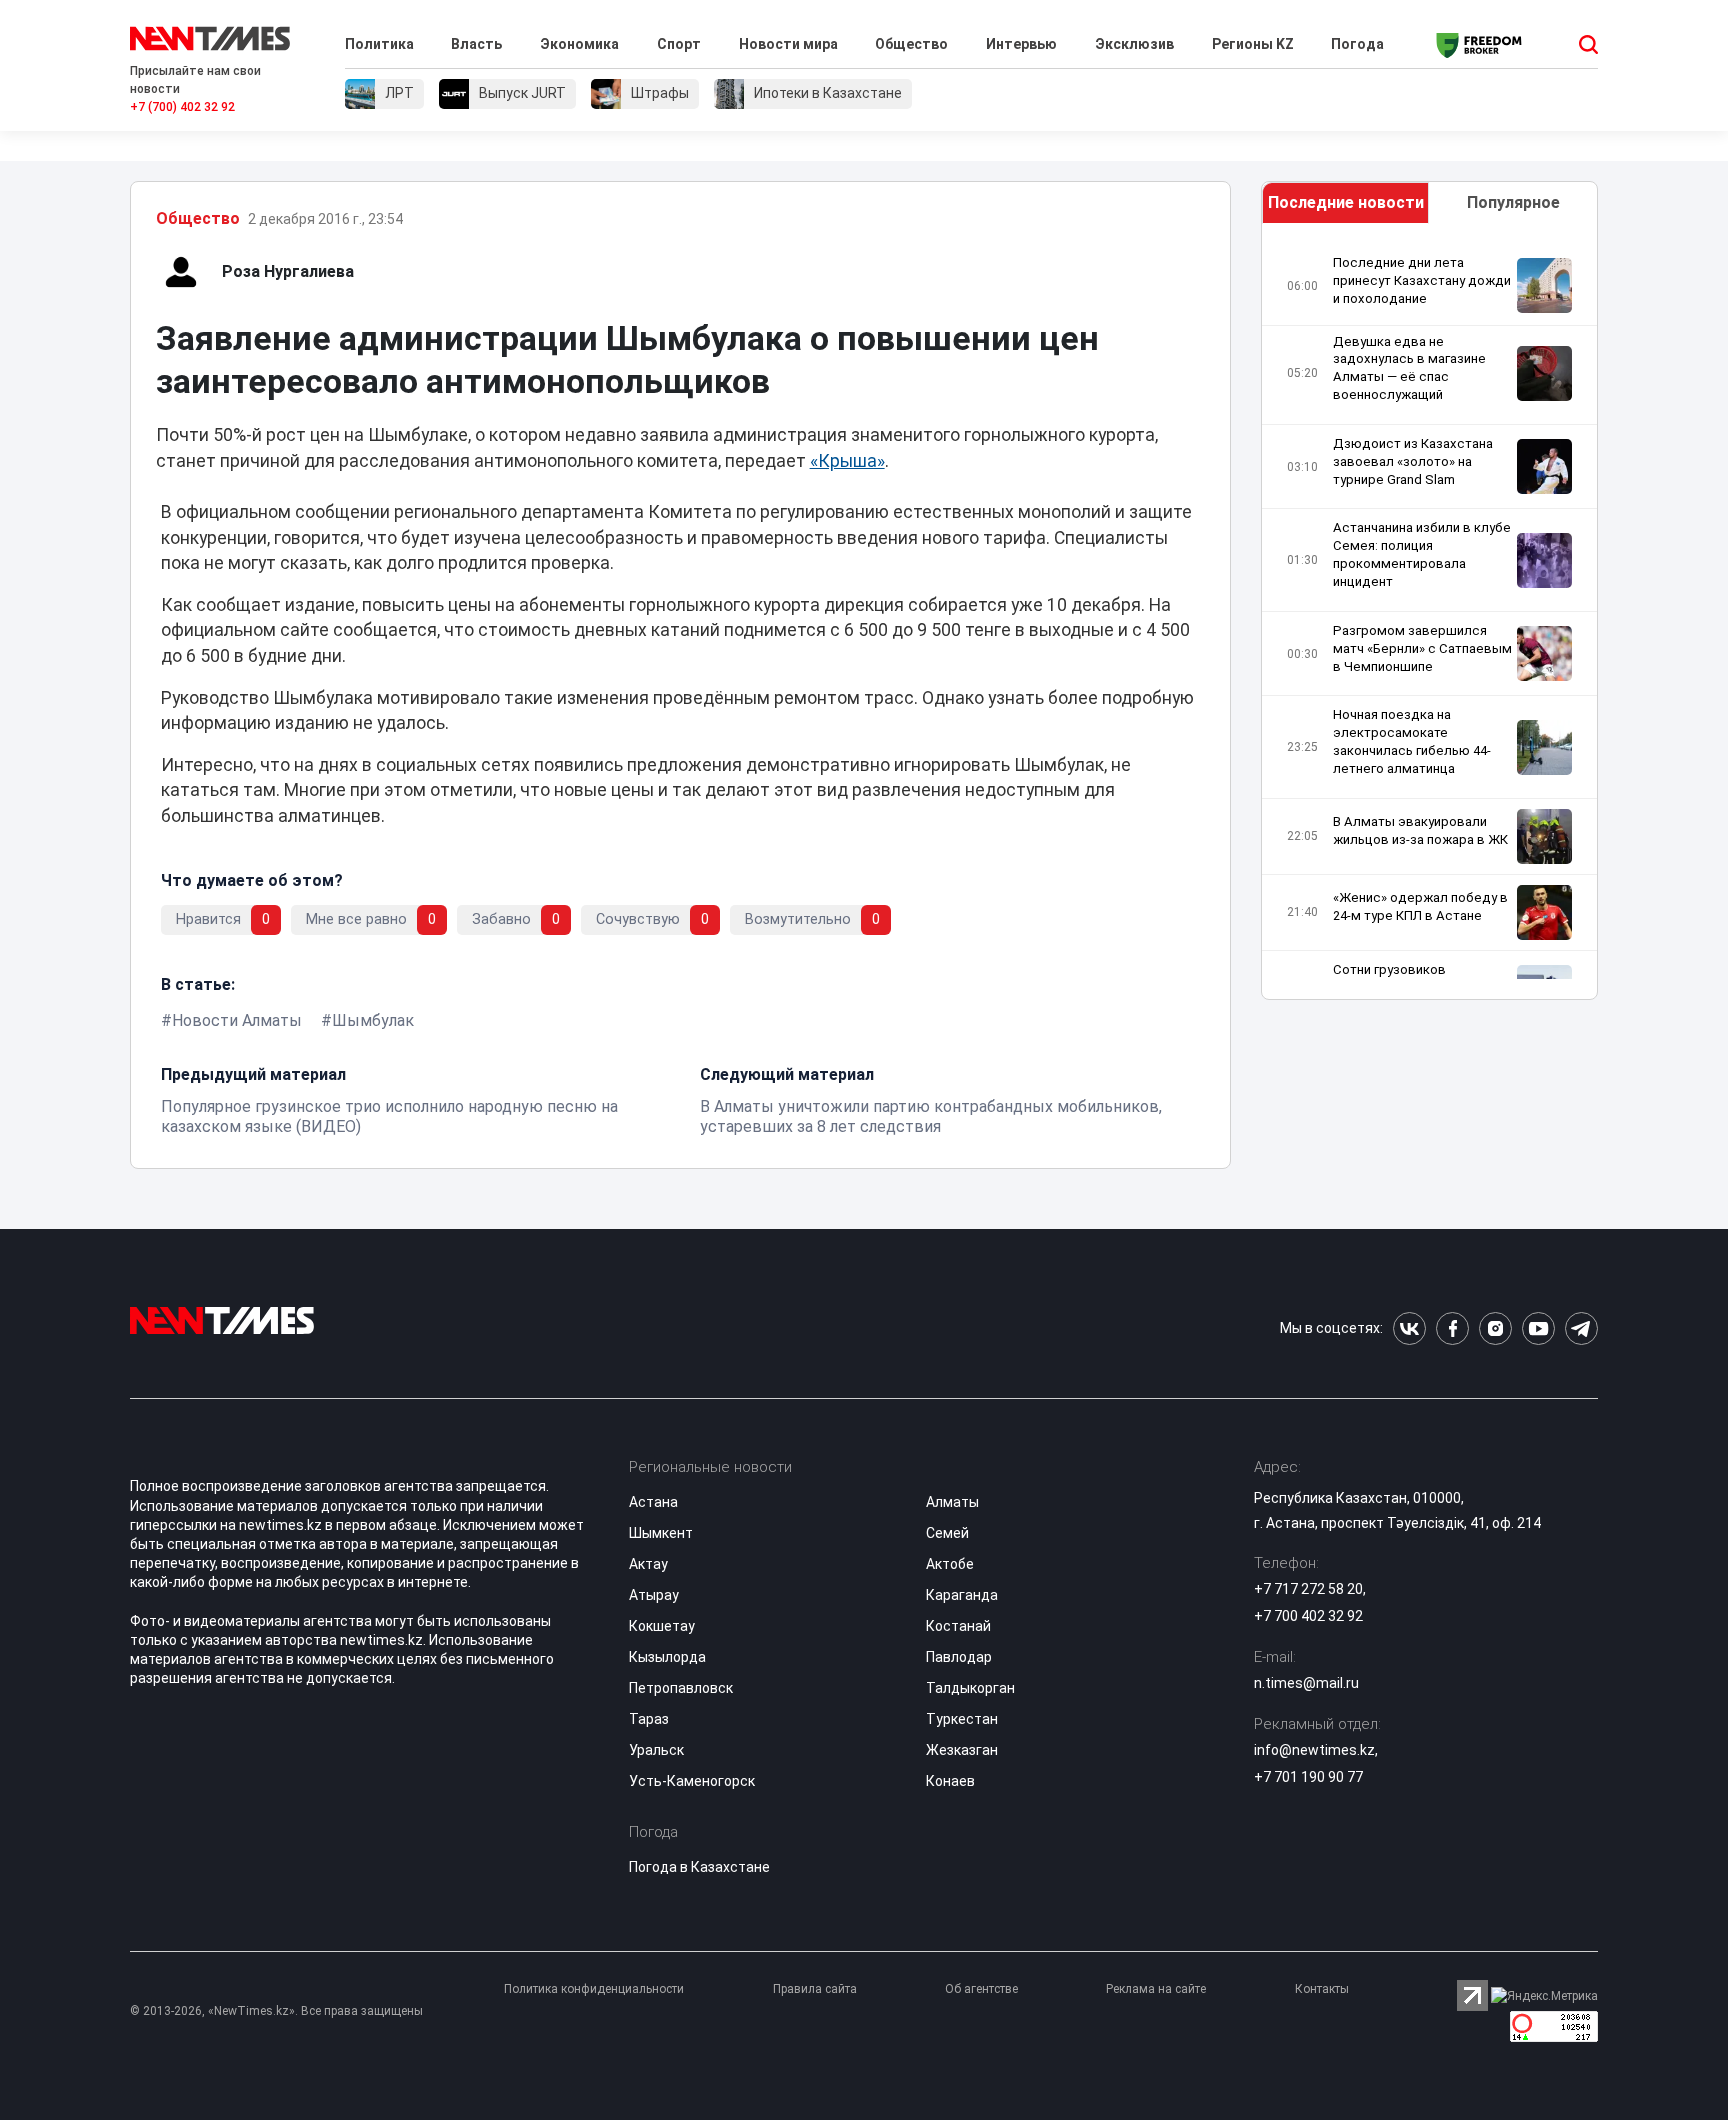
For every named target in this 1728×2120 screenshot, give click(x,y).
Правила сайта (815, 1989)
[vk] (1409, 1328)
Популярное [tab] (1513, 202)
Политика (379, 44)
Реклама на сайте (1156, 1989)
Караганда (962, 1595)
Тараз (649, 1719)
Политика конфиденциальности (594, 1989)
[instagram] (1495, 1328)
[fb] (1452, 1328)
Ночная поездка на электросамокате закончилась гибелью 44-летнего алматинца (1412, 741)
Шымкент (661, 1533)
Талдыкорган (970, 1688)
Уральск (656, 1750)
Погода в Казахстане (699, 1867)
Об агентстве (981, 1989)
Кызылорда (667, 1657)
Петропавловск (681, 1688)
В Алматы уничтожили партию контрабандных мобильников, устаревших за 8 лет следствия (931, 1116)
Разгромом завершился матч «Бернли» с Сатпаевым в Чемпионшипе (1422, 648)
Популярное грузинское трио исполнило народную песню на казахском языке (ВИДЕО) (389, 1116)
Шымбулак (373, 1020)
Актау (648, 1564)
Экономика (579, 44)
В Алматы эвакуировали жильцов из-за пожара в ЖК (1420, 830)
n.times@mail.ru (1306, 1683)
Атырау (654, 1595)
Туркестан (962, 1719)
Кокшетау (662, 1626)
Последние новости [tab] (1346, 202)
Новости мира (788, 44)
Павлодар (959, 1657)
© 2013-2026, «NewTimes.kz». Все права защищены (276, 2011)
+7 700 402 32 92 (1308, 1616)
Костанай (958, 1626)
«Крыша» (847, 461)
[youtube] (1538, 1328)
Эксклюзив (1134, 44)
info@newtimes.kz (1314, 1750)
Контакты (1322, 1989)
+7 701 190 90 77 (1308, 1777)
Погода (1357, 44)
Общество (911, 44)
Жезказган (962, 1750)
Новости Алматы (237, 1020)
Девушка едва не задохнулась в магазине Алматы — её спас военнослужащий (1409, 368)
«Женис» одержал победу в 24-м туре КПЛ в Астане (1420, 906)
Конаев (950, 1781)
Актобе (950, 1564)
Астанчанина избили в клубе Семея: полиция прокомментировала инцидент (1422, 554)
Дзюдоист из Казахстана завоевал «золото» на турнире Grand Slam (1413, 461)
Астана (653, 1502)
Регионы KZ (1253, 44)
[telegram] (1581, 1328)
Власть (476, 44)
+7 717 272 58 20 (1308, 1589)
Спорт (679, 44)
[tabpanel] (1430, 616)
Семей (947, 1533)
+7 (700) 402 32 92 (182, 107)
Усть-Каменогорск (692, 1781)
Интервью (1021, 44)
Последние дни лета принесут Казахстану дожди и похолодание (1422, 280)
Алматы (952, 1502)
